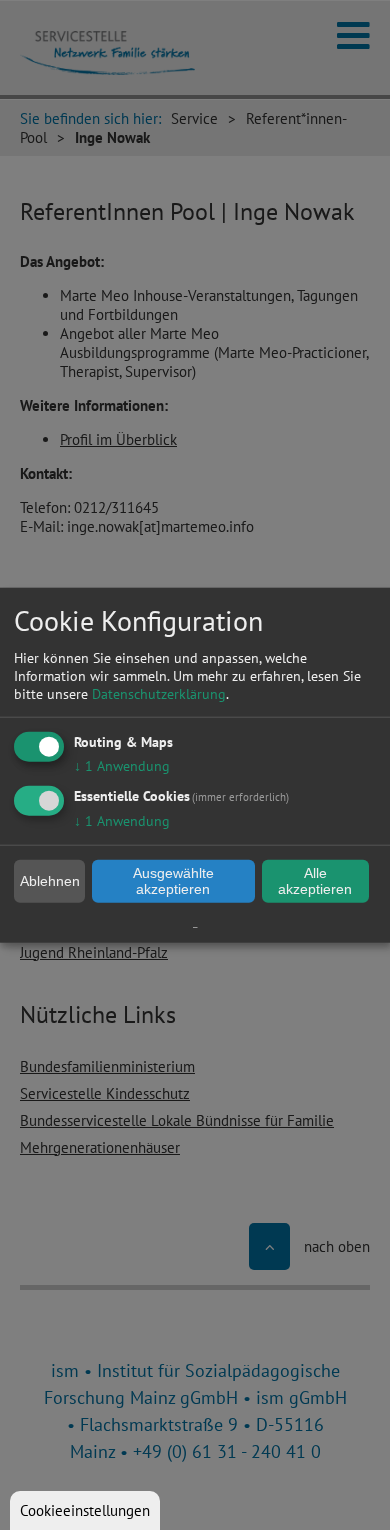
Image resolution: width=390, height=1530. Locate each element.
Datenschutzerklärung (159, 693)
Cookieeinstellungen (85, 1510)
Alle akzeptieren (315, 881)
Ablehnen (50, 881)
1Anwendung (122, 765)
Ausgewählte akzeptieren (173, 881)
